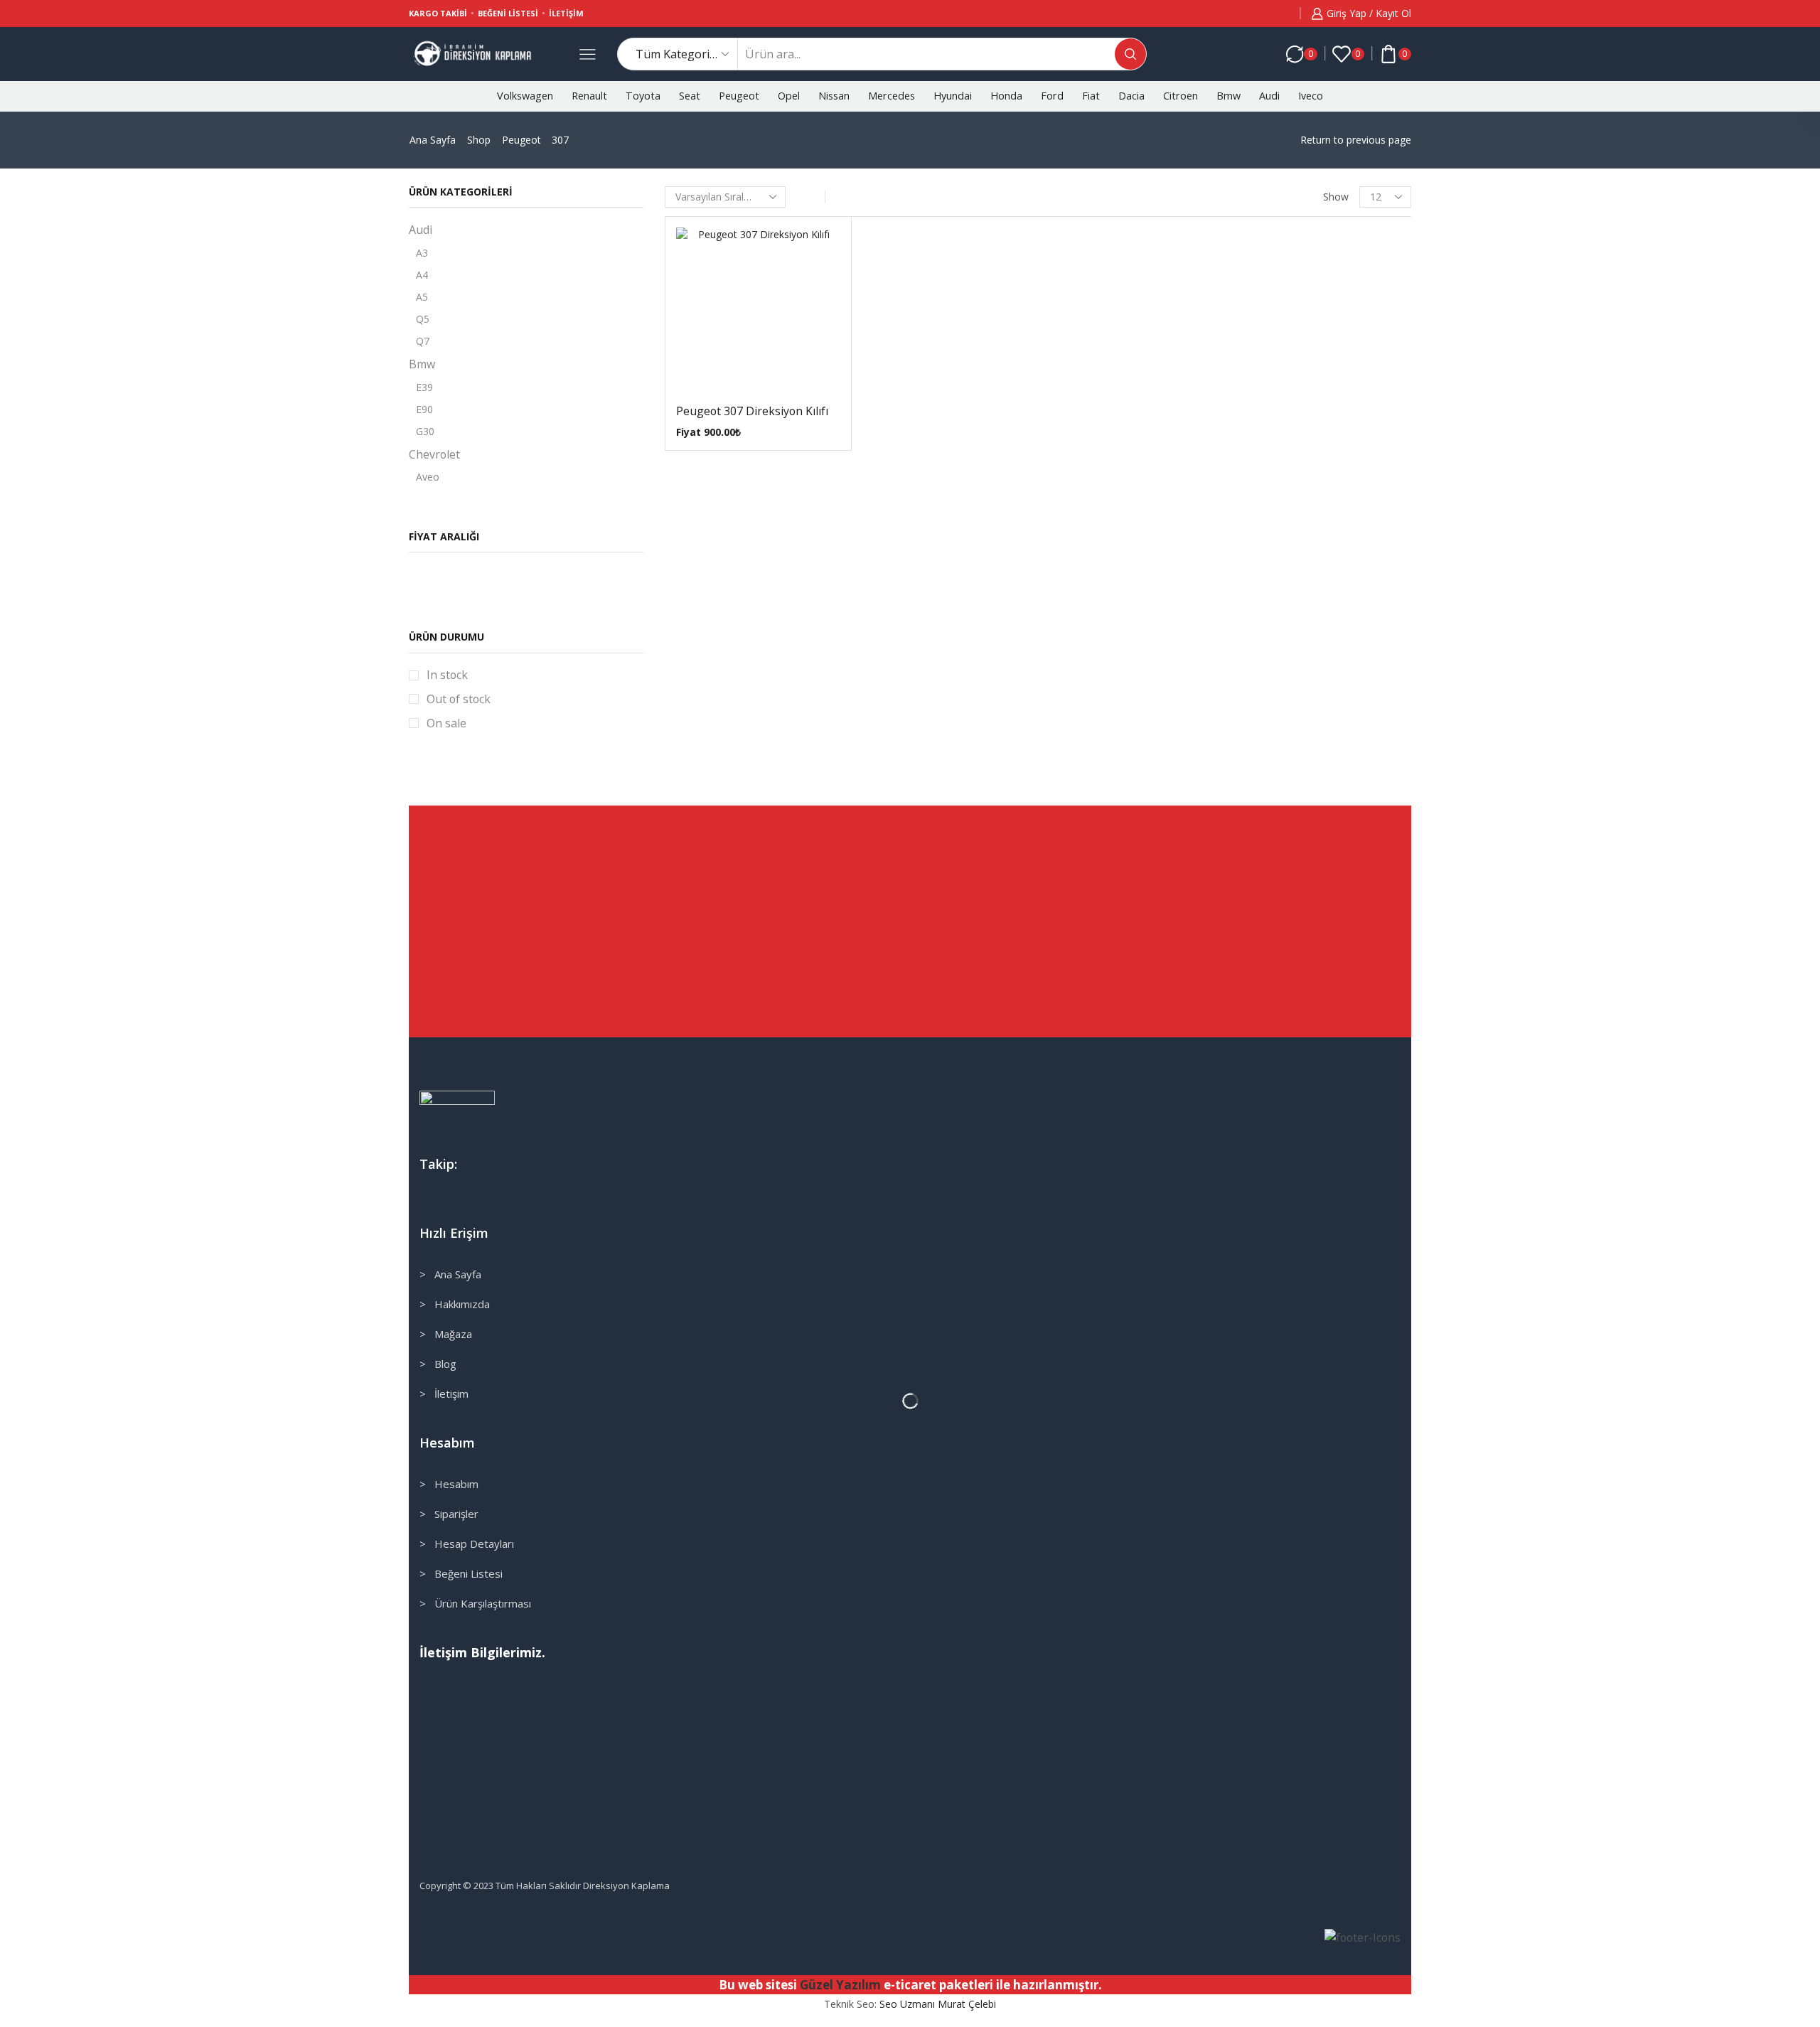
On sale (446, 723)
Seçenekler (744, 315)
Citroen (1181, 96)
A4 (422, 275)
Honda (1006, 96)
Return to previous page (1356, 140)
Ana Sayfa (433, 140)
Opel (789, 96)
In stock (447, 675)
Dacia (1131, 96)
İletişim (566, 13)
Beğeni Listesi (508, 13)
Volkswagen (525, 96)
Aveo (428, 477)
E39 (424, 387)
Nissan (834, 96)
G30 (425, 431)
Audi (1269, 96)
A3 (422, 253)
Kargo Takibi (438, 13)
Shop (479, 140)
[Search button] (1130, 54)
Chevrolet (434, 454)
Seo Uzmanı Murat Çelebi (938, 2004)
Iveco (1311, 96)
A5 (422, 297)
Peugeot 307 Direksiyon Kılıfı (752, 411)
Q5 (423, 319)
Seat (690, 96)
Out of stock (459, 699)
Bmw (1228, 96)
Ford (1052, 96)
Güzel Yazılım (840, 1985)
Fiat (1091, 96)
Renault (589, 96)
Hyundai (953, 96)
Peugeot (739, 96)
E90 (424, 409)
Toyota (643, 96)
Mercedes (892, 96)
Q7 (423, 341)
